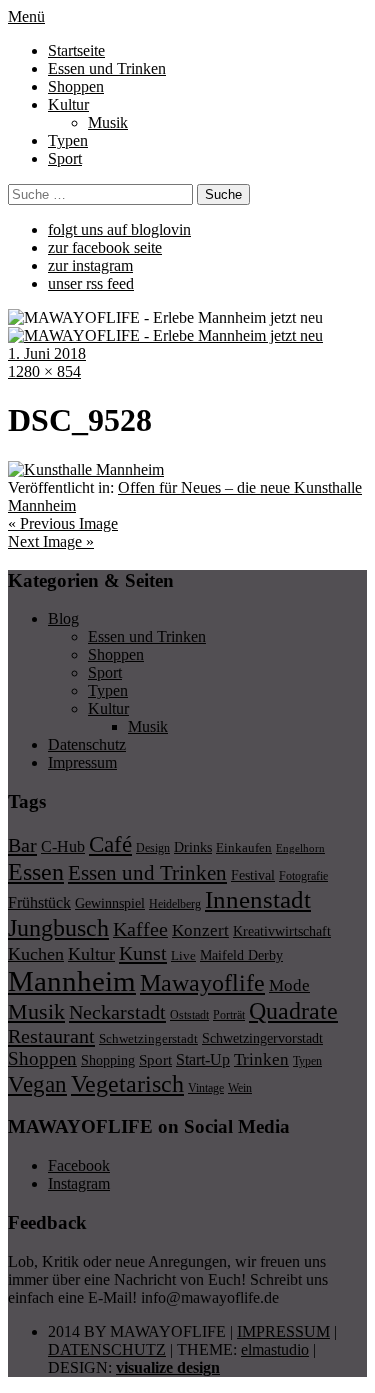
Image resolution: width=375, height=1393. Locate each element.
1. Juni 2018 (47, 353)
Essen (36, 871)
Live (183, 955)
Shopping (108, 1060)
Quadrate (293, 1011)
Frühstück (39, 902)
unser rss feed (91, 283)
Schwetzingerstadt (148, 1038)
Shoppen (76, 86)
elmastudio (275, 1349)
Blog (63, 618)
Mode (289, 985)
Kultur (68, 104)
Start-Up (203, 1059)
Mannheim (72, 981)
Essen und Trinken (107, 68)
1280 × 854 (44, 371)
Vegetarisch (127, 1083)
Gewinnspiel (110, 903)
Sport (65, 158)
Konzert (200, 930)
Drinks (193, 847)
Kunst (143, 953)
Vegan (37, 1084)
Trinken (261, 1059)
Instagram (79, 1183)
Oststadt (189, 1015)
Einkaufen (244, 847)
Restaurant (51, 1036)
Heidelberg (175, 904)
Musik (108, 122)
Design (153, 848)
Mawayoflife (202, 983)
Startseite (76, 50)
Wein (240, 1088)
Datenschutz (87, 744)
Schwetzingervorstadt (262, 1038)
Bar (22, 845)
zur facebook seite (105, 247)
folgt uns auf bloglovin (119, 229)
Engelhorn (300, 848)
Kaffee (140, 929)
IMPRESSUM (283, 1331)
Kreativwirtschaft (282, 931)
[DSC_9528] (86, 469)
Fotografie (303, 876)
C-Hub (63, 846)
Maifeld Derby (241, 955)
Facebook (79, 1165)
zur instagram (90, 265)
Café (110, 844)
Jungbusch (58, 927)
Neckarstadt (117, 1012)
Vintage (206, 1088)
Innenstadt (258, 899)
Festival (253, 875)
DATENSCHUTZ (107, 1349)
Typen (68, 140)
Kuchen (36, 954)
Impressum (82, 762)
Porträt (229, 1015)
